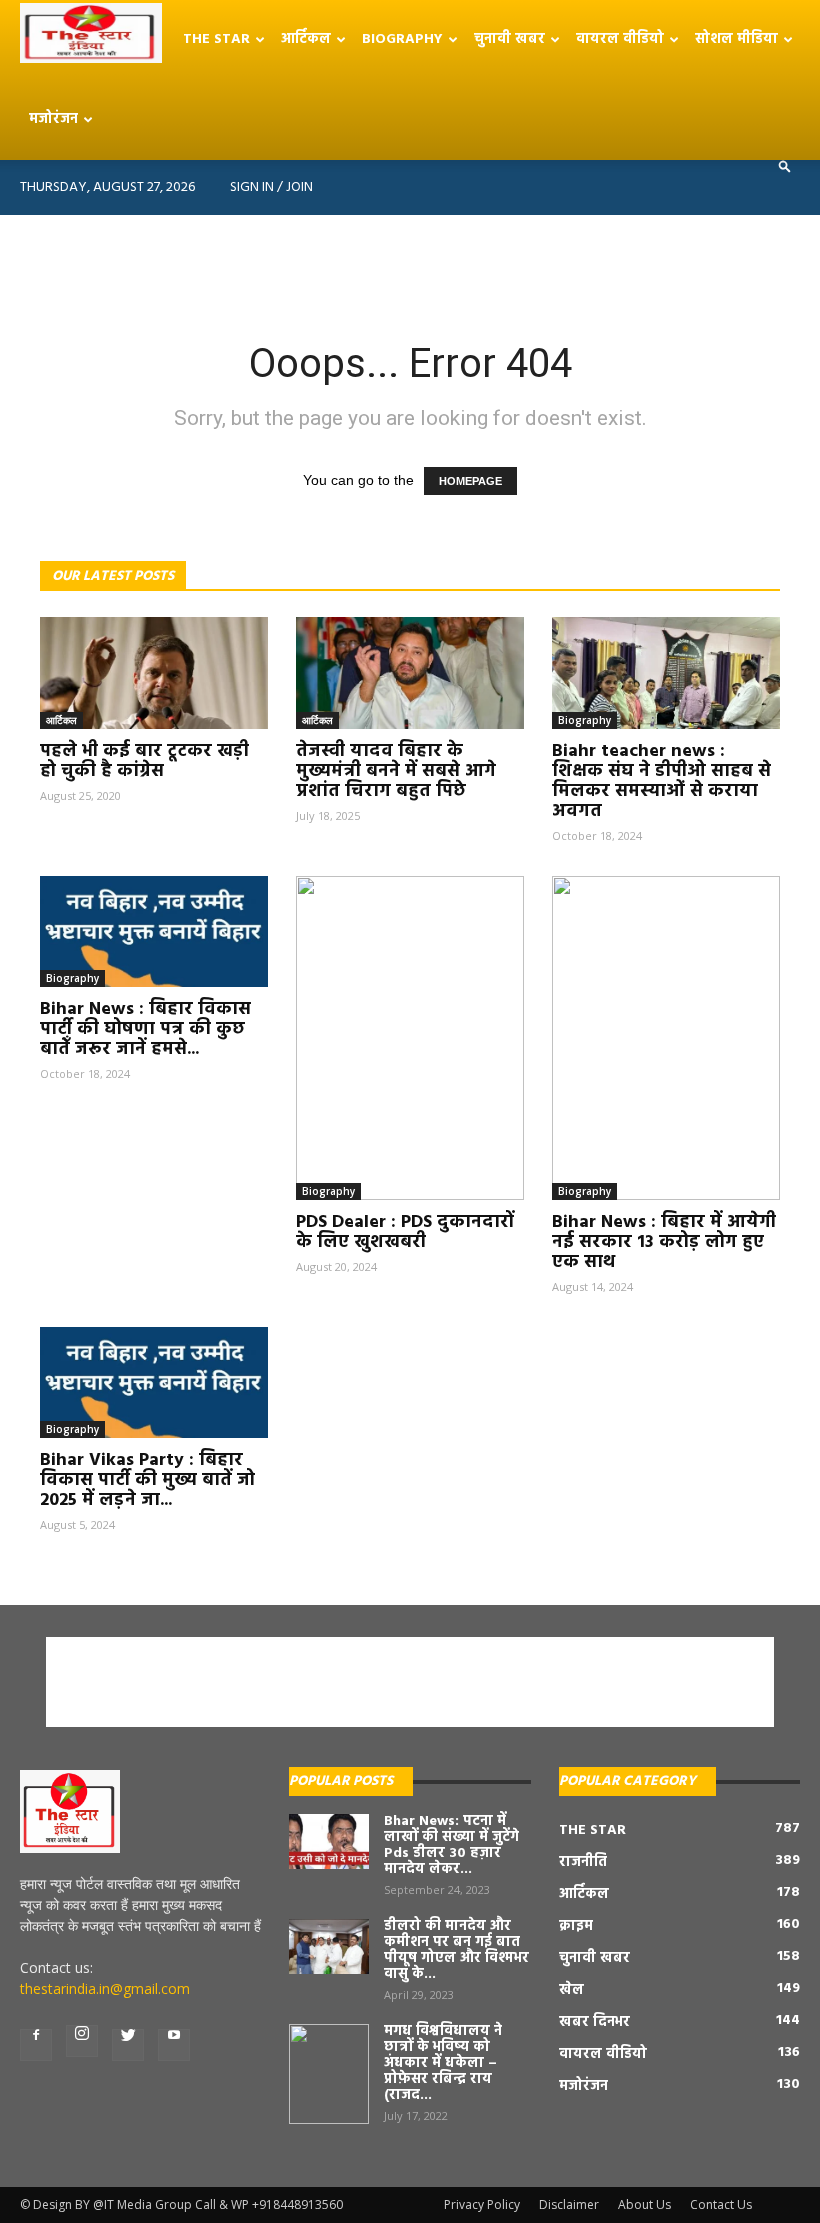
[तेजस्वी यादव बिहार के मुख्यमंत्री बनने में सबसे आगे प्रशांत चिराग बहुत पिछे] (410, 673)
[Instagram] (82, 2041)
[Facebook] (36, 2045)
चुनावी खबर (509, 39)
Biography (402, 39)
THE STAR (216, 39)
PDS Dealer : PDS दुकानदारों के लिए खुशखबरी (405, 1232)
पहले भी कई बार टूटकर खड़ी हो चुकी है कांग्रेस (144, 761)
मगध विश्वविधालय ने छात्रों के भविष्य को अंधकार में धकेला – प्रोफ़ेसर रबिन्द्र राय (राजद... (443, 2063)
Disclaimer (569, 2204)
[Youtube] (174, 2045)
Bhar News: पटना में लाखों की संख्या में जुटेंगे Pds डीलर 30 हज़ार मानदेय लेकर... (451, 1845)
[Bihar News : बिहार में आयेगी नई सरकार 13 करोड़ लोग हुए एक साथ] (666, 1038)
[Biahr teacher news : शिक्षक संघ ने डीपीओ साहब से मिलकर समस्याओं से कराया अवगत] (666, 673)
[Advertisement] (410, 259)
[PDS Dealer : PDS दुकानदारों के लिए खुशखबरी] (410, 1038)
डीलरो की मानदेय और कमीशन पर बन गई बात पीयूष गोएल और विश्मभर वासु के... (456, 1950)
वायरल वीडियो (620, 39)
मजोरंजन (53, 119)
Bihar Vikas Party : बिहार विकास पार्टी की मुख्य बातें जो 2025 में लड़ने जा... (147, 1480)
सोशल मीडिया (736, 39)
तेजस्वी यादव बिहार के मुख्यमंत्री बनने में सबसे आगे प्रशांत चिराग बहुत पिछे (396, 771)
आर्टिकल (306, 39)
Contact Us (721, 2204)
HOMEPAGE (470, 481)
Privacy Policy (482, 2204)
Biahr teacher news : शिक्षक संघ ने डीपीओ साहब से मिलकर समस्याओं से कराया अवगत (661, 781)
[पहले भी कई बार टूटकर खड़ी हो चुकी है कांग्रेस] (154, 673)
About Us (644, 2204)
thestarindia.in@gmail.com (105, 1988)
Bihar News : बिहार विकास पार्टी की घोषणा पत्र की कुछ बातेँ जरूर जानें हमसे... (145, 1029)
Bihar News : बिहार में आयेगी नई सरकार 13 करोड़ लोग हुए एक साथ (664, 1242)
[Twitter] (128, 2045)
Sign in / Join (271, 187)
